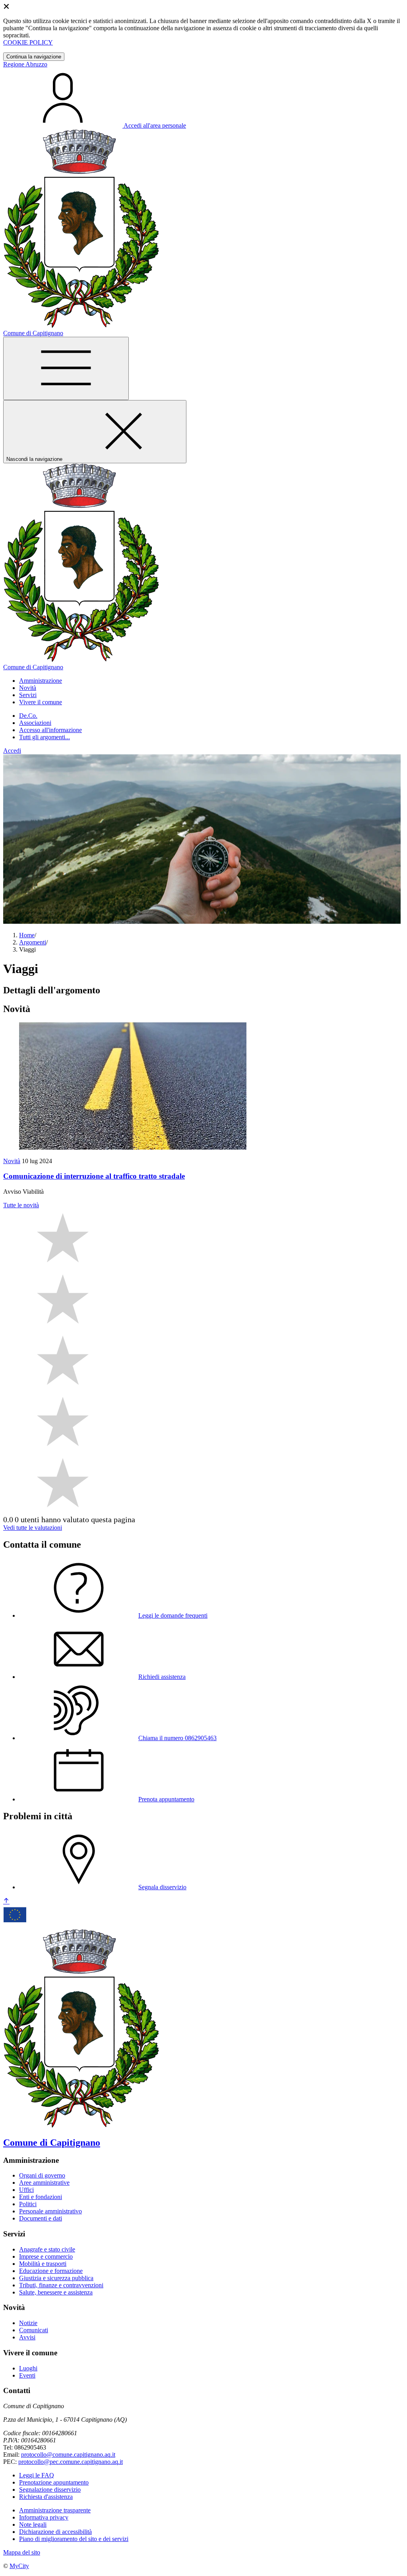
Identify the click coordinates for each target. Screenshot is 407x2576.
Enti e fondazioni (41, 2197)
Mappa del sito (22, 2552)
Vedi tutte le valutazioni (33, 1528)
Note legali (33, 2525)
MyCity (19, 2566)
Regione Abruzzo (25, 64)
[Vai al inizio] (6, 1901)
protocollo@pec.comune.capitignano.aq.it (71, 2462)
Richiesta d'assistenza (46, 2497)
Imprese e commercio (46, 2256)
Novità (12, 1161)
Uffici (26, 2190)
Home (27, 935)
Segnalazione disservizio (50, 2490)
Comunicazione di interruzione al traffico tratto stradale (94, 1176)
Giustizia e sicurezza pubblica (56, 2278)
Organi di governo (42, 2175)
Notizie (28, 2323)
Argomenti (33, 942)
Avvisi (27, 2337)
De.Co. (28, 716)
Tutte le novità (21, 1205)
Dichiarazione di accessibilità (55, 2532)
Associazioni (35, 723)
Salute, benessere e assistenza (56, 2292)
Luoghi (28, 2368)
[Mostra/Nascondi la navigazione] (66, 368)
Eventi (27, 2375)
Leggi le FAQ (37, 2475)
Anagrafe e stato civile (47, 2249)
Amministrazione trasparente (55, 2510)
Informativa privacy (44, 2517)
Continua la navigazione (34, 57)
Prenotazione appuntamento (54, 2482)
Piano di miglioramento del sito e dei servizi (74, 2539)
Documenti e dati (41, 2218)
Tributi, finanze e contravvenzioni (61, 2285)
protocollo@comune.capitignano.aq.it (68, 2455)
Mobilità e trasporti (43, 2264)
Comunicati (34, 2330)
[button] (41, 681)
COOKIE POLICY (28, 42)
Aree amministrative (44, 2183)
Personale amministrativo (50, 2211)
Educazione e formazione (51, 2271)
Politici (28, 2204)
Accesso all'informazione (50, 730)
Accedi (12, 751)
